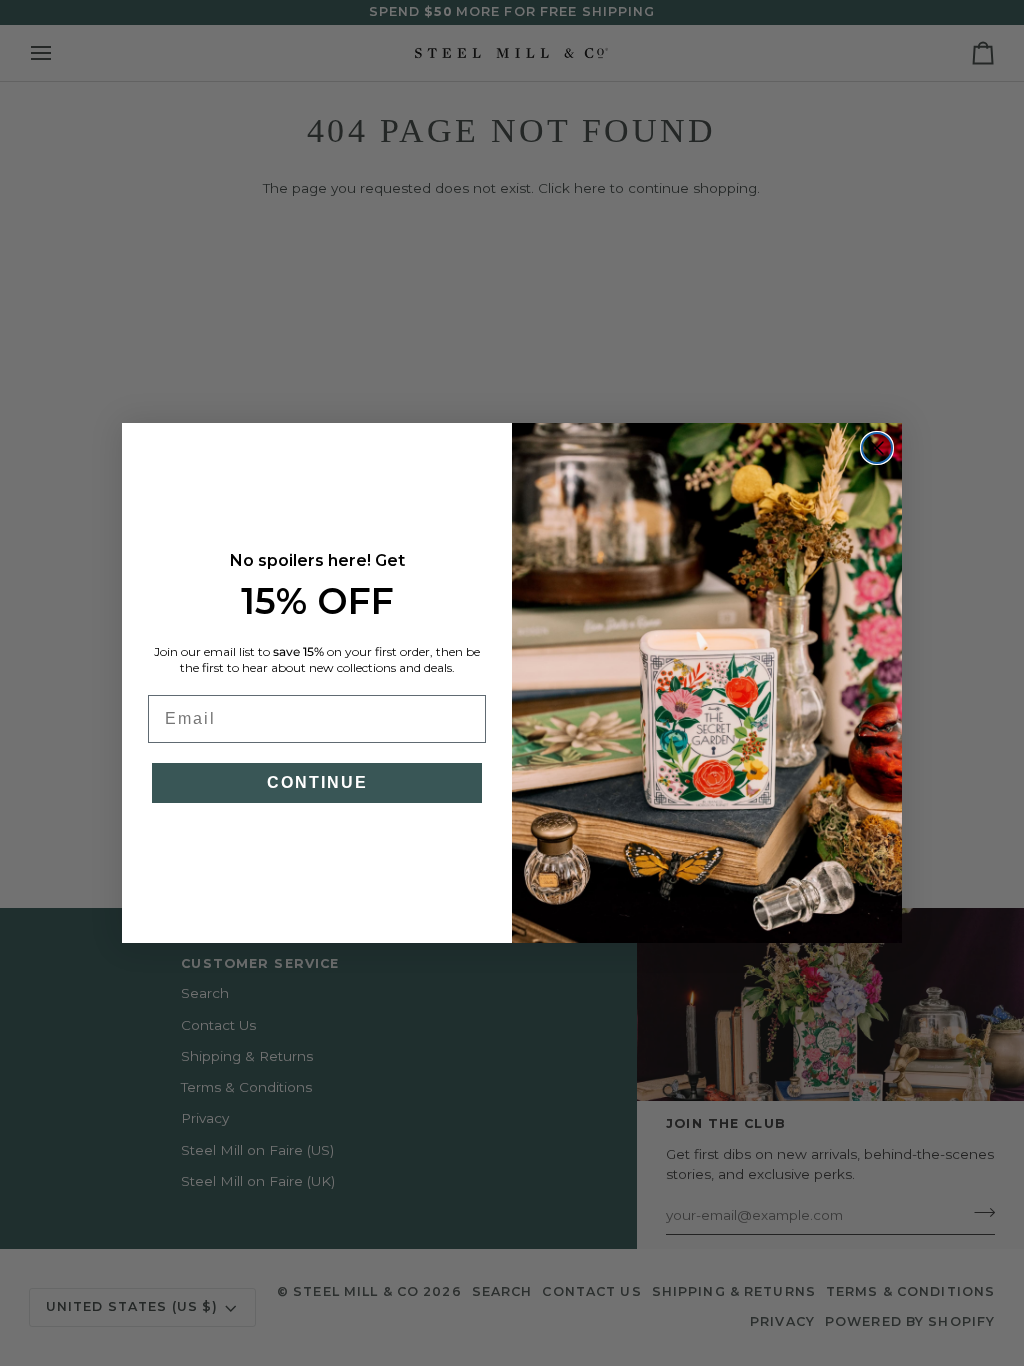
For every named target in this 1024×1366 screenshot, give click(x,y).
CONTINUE (317, 782)
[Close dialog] (877, 448)
